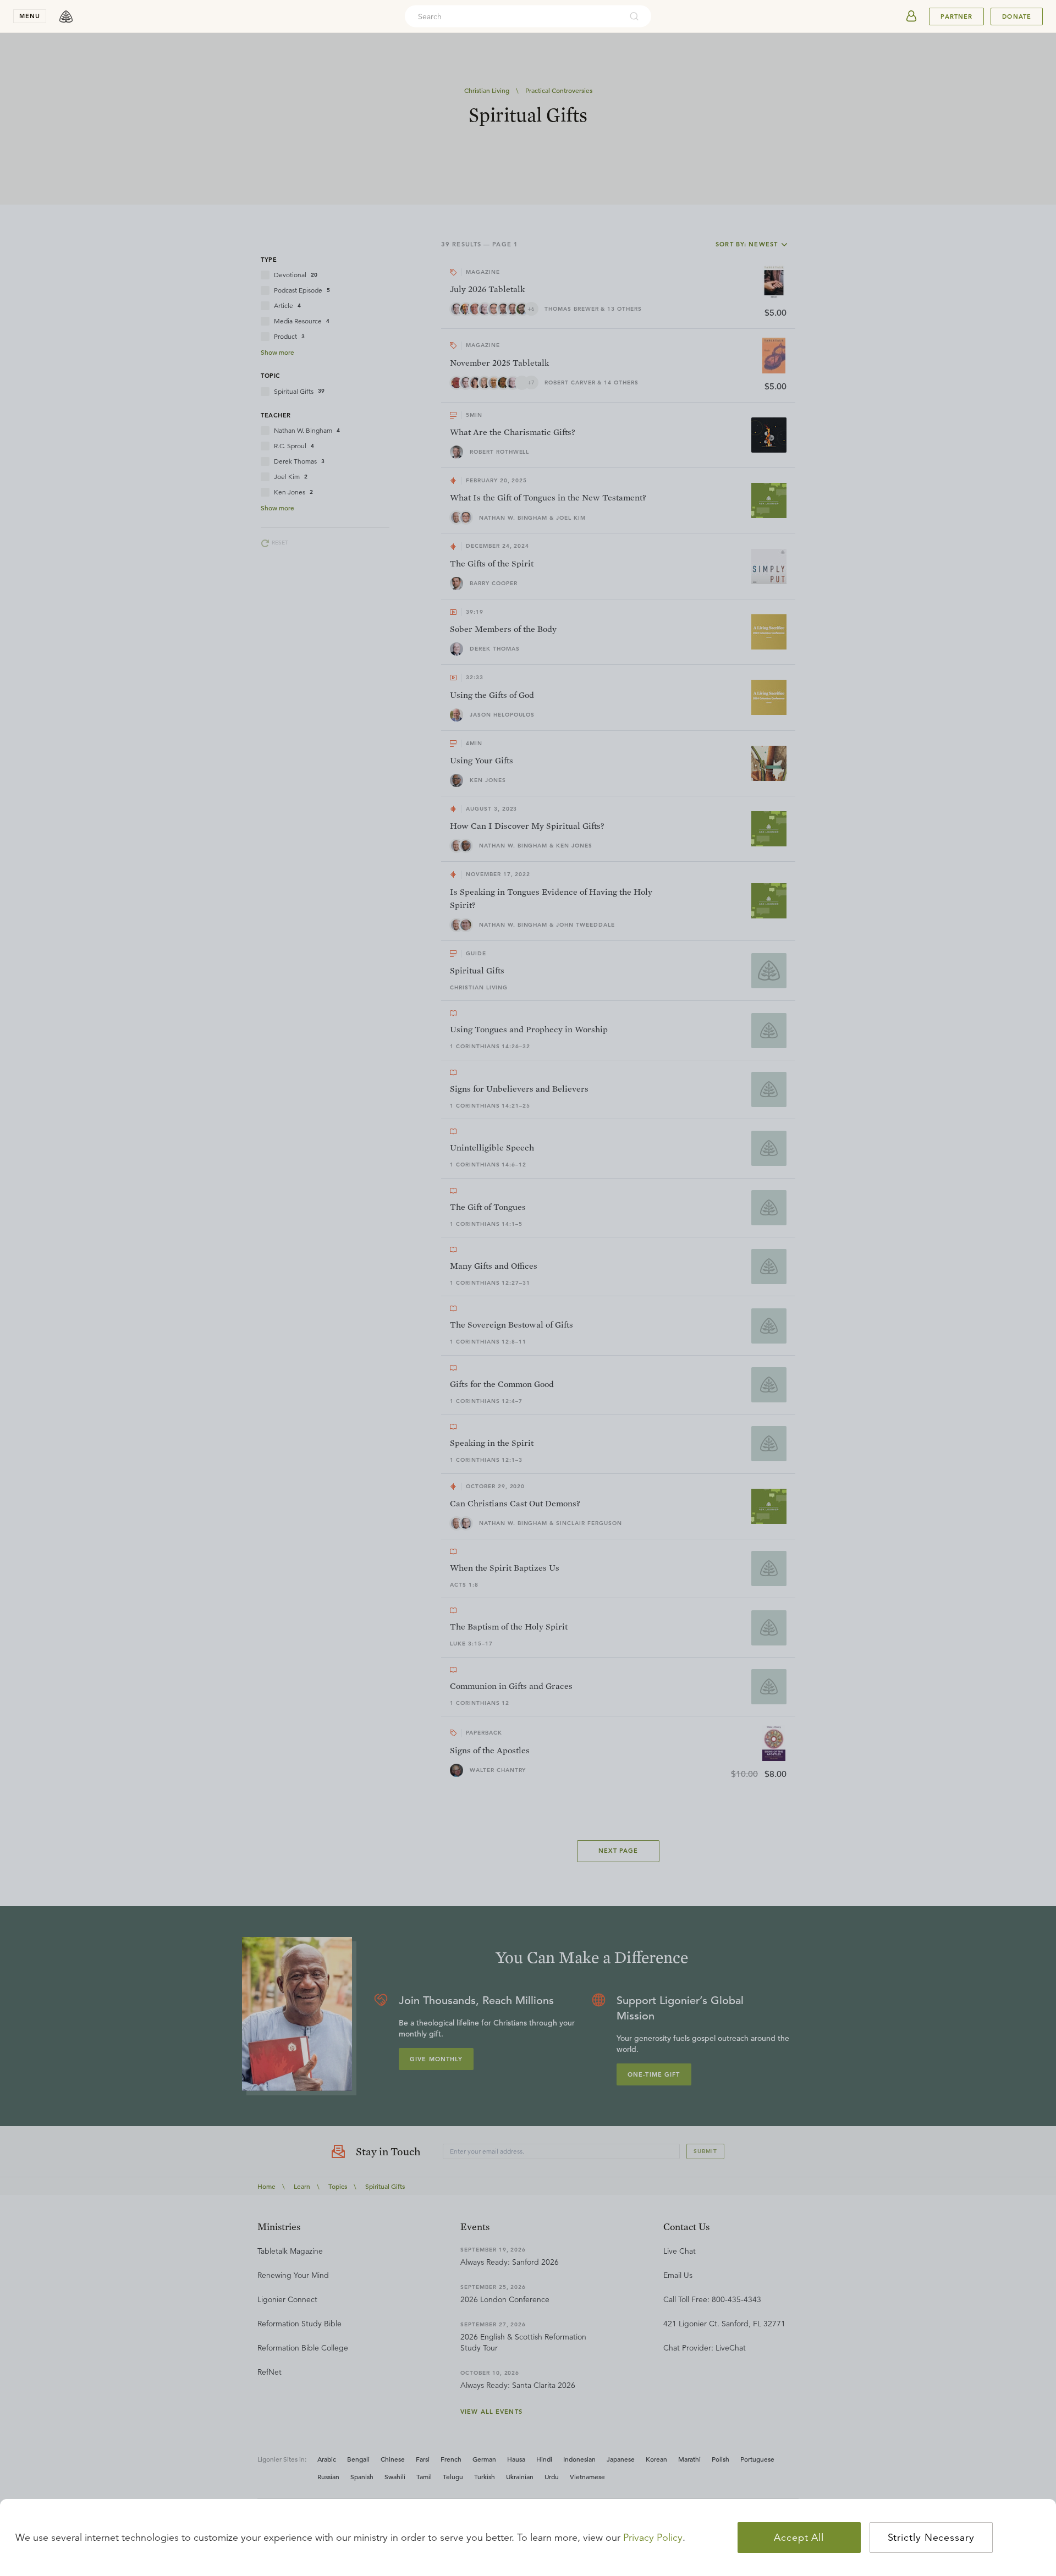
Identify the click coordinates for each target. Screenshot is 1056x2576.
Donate (1017, 16)
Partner (956, 16)
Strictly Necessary (931, 2538)
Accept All (799, 2538)
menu (30, 16)
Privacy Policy (653, 2538)
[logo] (66, 16)
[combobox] (513, 16)
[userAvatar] (911, 16)
